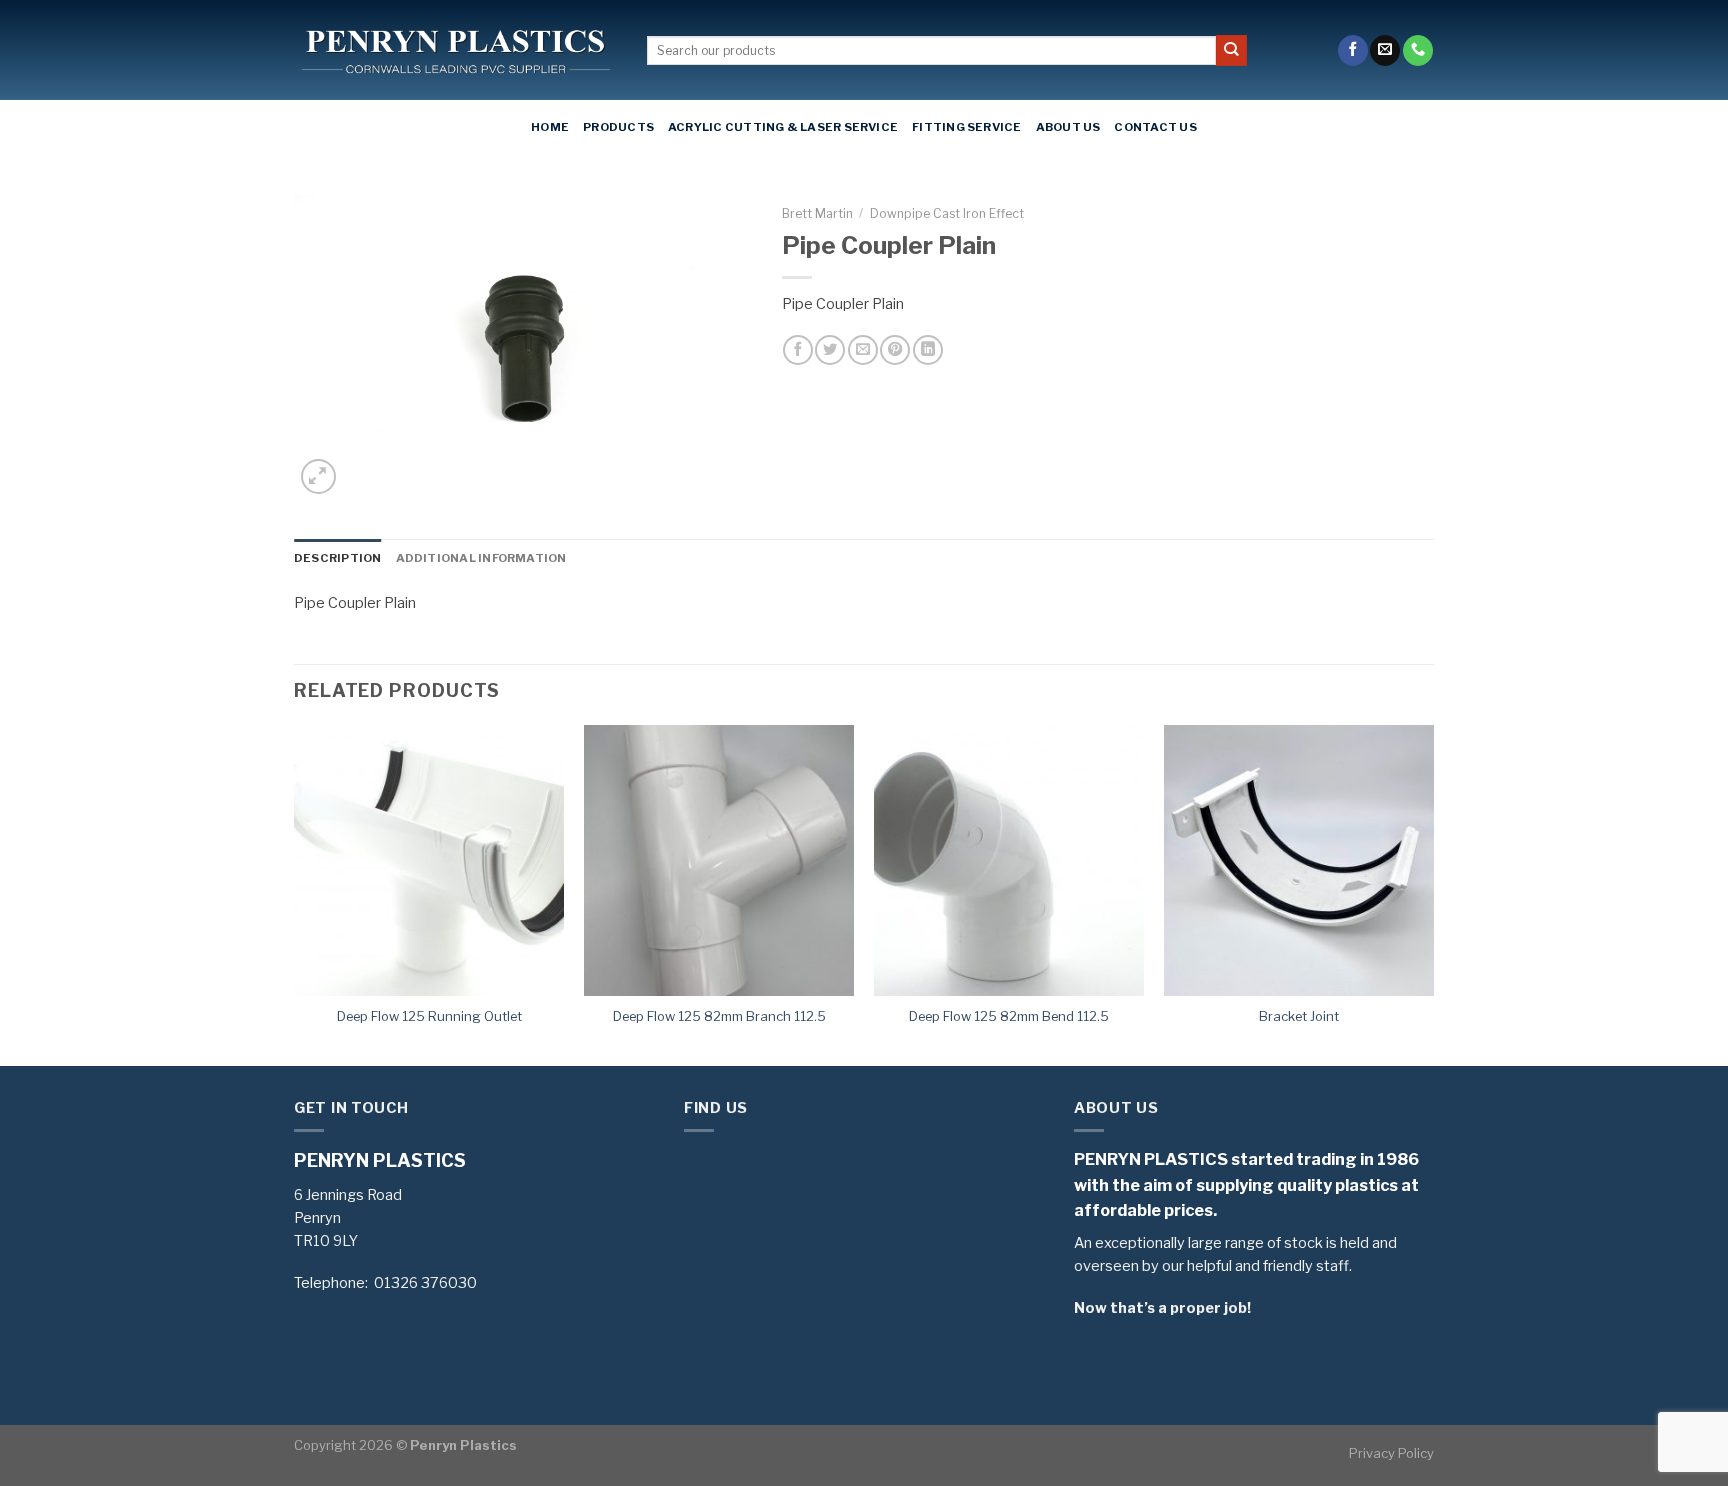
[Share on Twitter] (830, 350)
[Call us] (1418, 50)
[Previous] (295, 893)
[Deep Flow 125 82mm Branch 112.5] (719, 860)
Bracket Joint (1299, 1016)
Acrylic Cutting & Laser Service (783, 127)
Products (618, 127)
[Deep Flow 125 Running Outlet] (429, 860)
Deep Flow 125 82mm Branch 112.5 (719, 1016)
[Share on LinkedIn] (928, 350)
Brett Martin (817, 213)
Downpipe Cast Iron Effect (947, 213)
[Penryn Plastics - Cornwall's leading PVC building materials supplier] (455, 51)
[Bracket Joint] (1299, 860)
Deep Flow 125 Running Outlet (429, 1016)
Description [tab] (338, 558)
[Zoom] (318, 476)
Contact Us (1155, 127)
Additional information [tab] (481, 558)
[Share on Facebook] (798, 350)
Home (550, 127)
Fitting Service (966, 127)
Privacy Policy (1391, 1453)
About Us (1068, 127)
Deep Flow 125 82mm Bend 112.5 (1009, 1016)
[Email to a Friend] (863, 350)
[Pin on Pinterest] (895, 350)
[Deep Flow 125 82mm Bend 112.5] (1009, 860)
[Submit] (1231, 50)
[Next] (1433, 893)
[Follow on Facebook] (1353, 50)
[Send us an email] (1385, 50)
